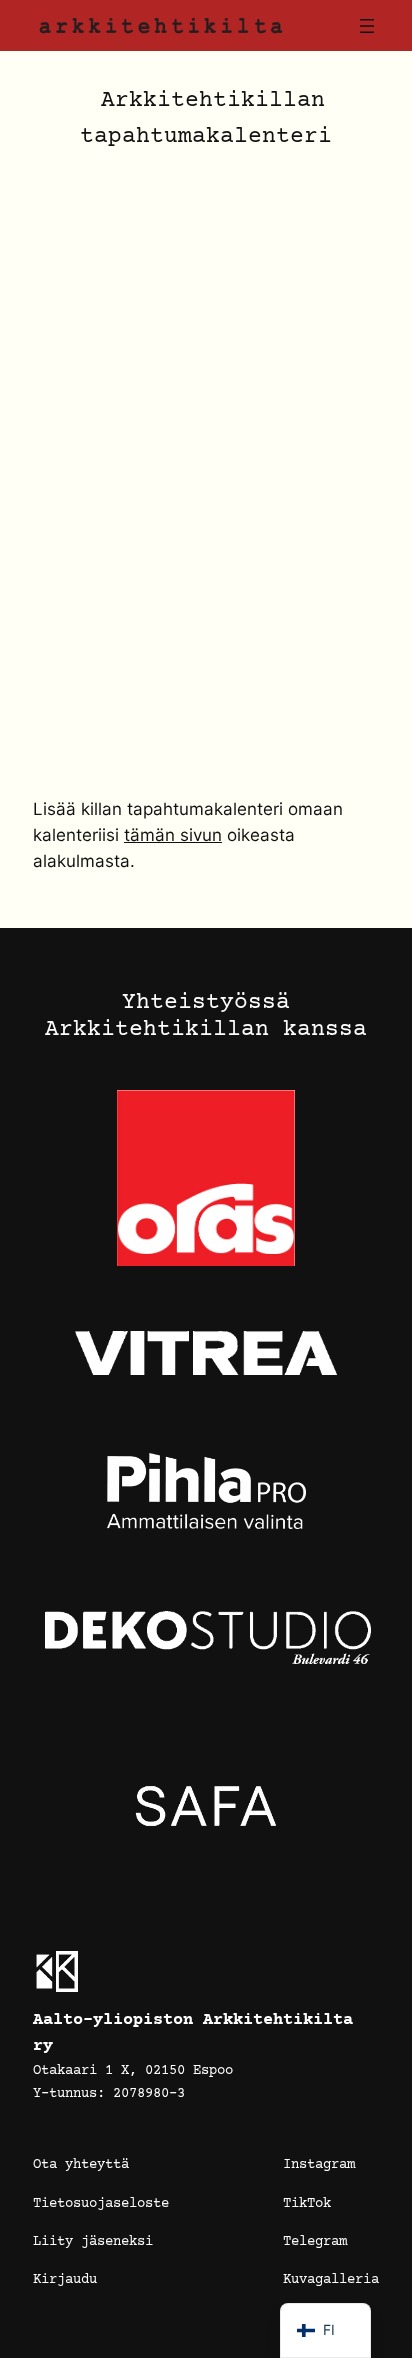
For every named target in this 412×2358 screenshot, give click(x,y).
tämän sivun (173, 835)
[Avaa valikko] (367, 26)
